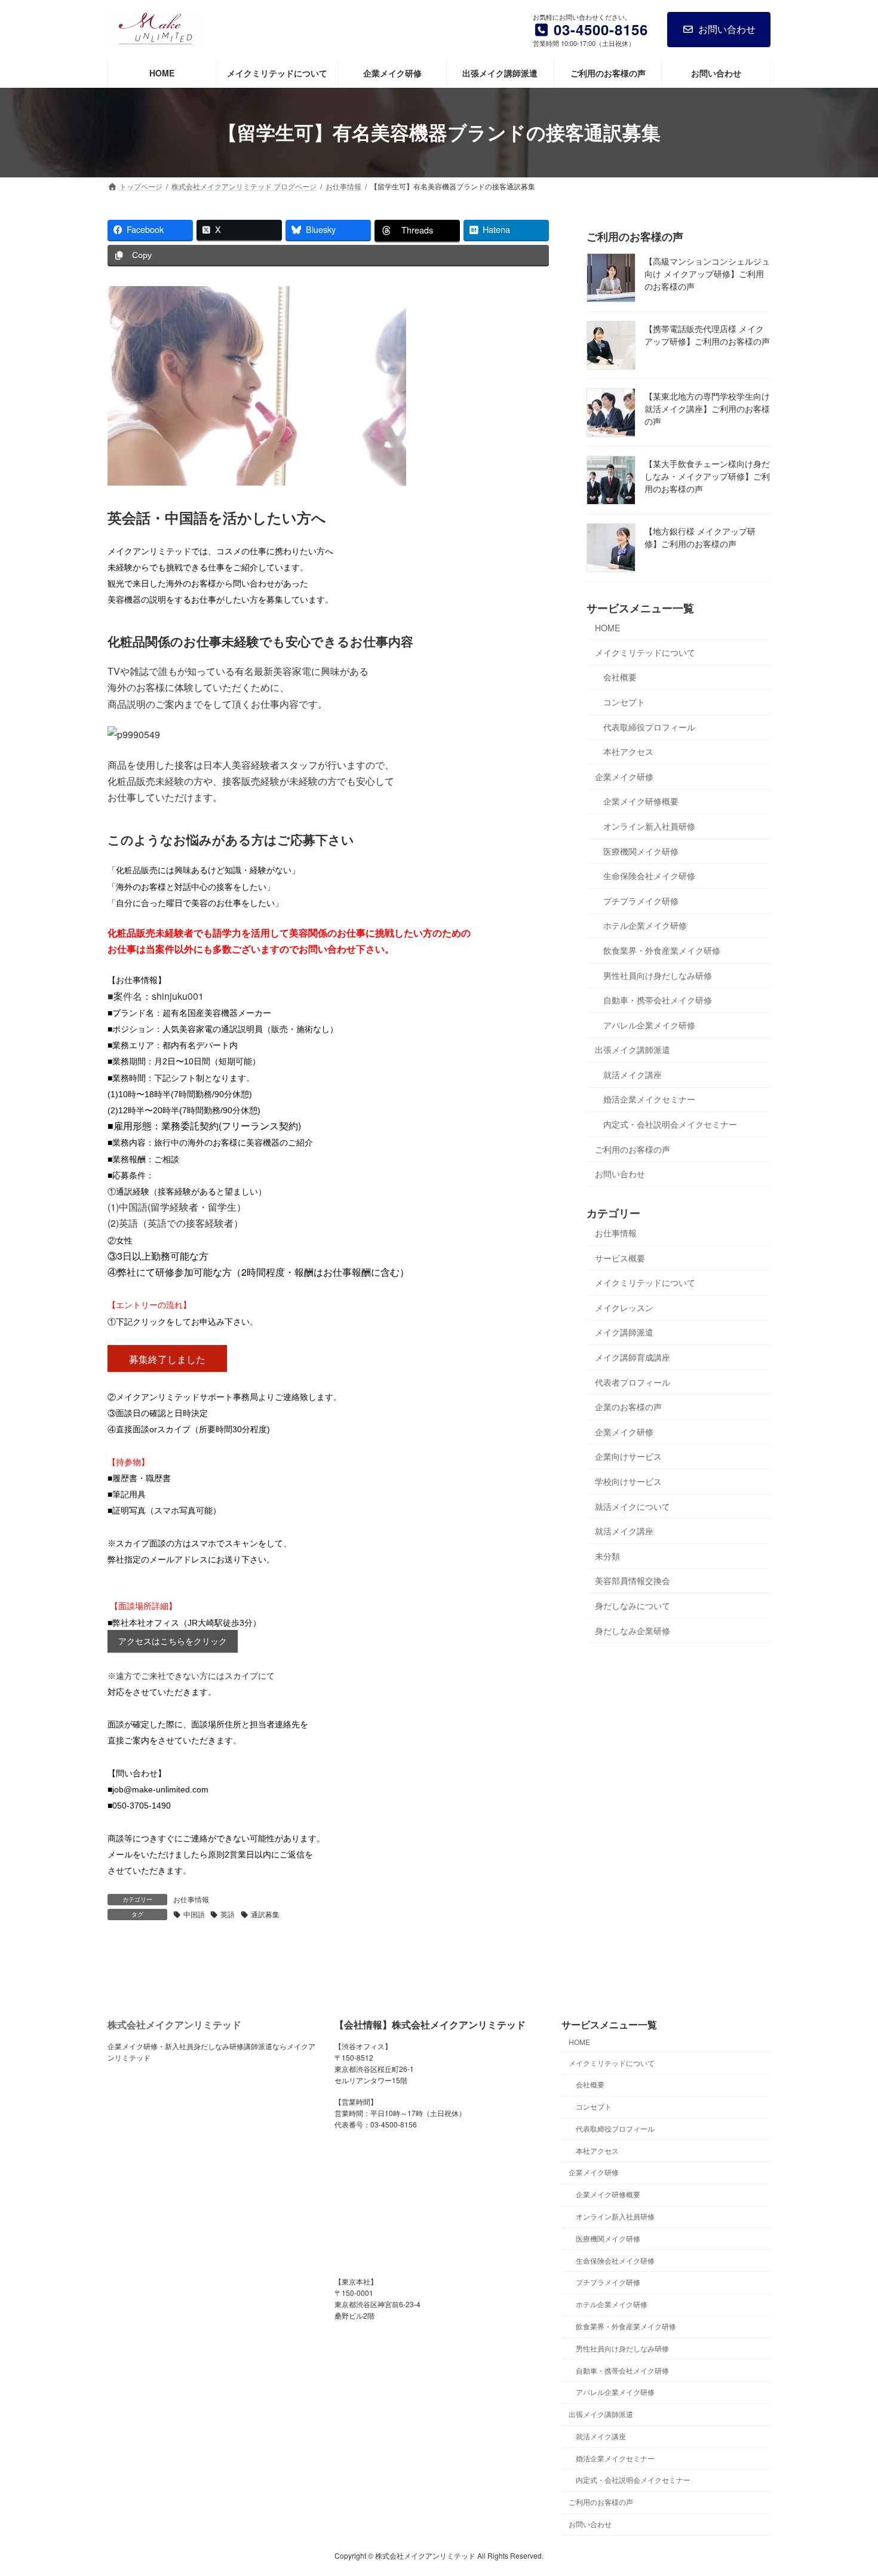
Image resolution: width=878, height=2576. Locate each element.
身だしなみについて (633, 1605)
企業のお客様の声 (628, 1407)
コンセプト (624, 702)
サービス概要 (620, 1257)
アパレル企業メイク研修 (649, 1024)
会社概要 (620, 677)
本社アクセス (628, 751)
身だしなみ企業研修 (633, 1630)
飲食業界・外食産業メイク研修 (662, 950)
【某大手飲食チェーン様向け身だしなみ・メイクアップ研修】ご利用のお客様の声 (707, 476)
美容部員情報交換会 (633, 1580)
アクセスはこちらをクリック (173, 1641)
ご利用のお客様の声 (633, 1149)
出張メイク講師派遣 (633, 1049)
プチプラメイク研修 (641, 901)
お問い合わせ (727, 29)
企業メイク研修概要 (641, 801)
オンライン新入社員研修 (649, 826)
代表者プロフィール (633, 1381)
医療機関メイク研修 (641, 851)
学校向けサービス (628, 1481)
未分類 (607, 1556)
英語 (228, 1914)
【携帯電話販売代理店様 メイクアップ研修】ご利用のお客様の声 (707, 335)
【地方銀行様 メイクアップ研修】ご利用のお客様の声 (700, 537)
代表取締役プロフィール (649, 726)
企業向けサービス (628, 1456)
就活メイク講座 (633, 1074)
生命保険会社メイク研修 (649, 876)
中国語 (194, 1914)
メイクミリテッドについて (645, 652)
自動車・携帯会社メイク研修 (658, 1000)
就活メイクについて (633, 1506)
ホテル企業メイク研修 (645, 925)
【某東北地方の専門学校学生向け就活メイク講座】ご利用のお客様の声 (707, 409)
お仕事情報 (191, 1899)
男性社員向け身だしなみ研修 (658, 975)
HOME (607, 628)
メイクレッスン (624, 1307)
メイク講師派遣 (624, 1332)
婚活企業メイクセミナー (649, 1099)
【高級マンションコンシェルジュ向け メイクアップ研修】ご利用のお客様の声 (707, 274)
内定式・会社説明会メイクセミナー (670, 1124)
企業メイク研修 (624, 776)
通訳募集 (265, 1914)
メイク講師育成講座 (633, 1357)
